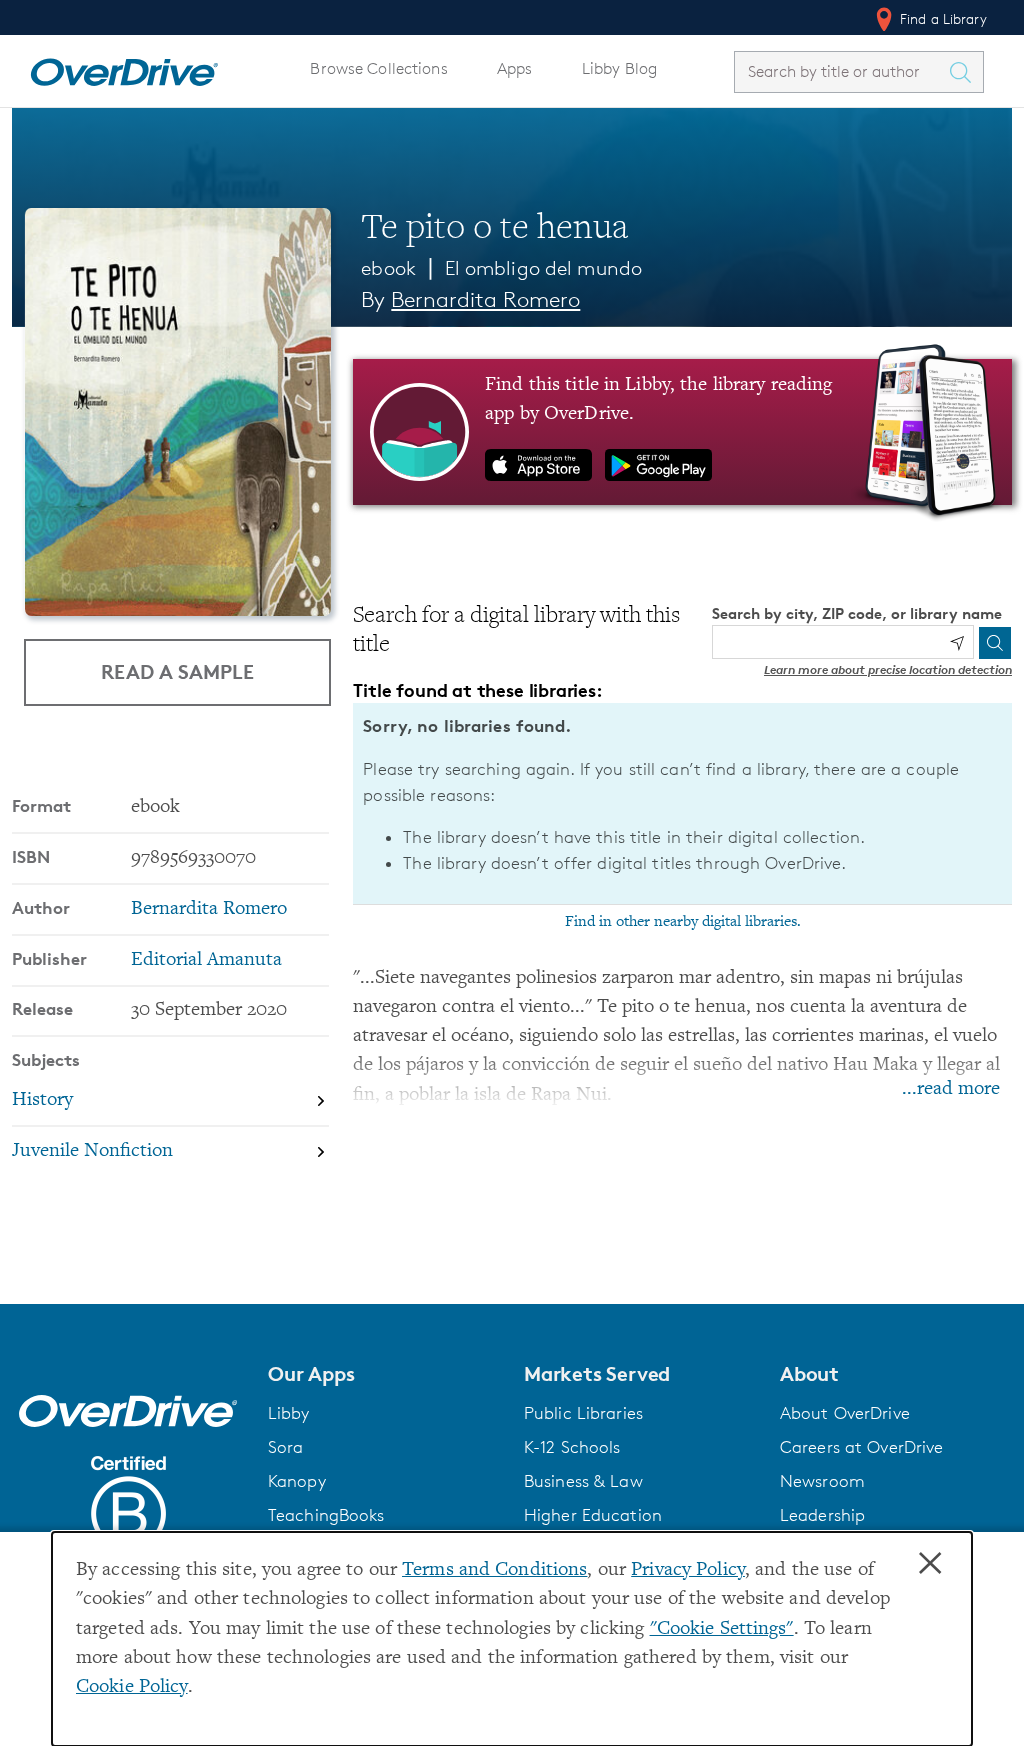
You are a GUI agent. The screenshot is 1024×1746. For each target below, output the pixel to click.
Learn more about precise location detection (888, 669)
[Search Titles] (965, 72)
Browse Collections (378, 68)
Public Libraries (583, 1413)
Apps (515, 68)
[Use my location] (957, 643)
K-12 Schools (572, 1447)
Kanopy (297, 1481)
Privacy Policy (688, 1570)
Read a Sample (177, 671)
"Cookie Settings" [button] (722, 1629)
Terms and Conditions (494, 1570)
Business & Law (583, 1481)
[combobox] (841, 71)
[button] (384, 1374)
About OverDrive (845, 1413)
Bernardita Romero (485, 299)
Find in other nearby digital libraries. (683, 922)
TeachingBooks (326, 1515)
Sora (286, 1447)
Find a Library (941, 18)
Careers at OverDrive (861, 1447)
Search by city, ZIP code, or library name (857, 613)
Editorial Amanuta (206, 960)
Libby (289, 1413)
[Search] (995, 643)
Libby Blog (619, 68)
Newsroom (822, 1481)
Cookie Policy (132, 1687)
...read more (951, 1089)
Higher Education (593, 1515)
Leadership (822, 1515)
